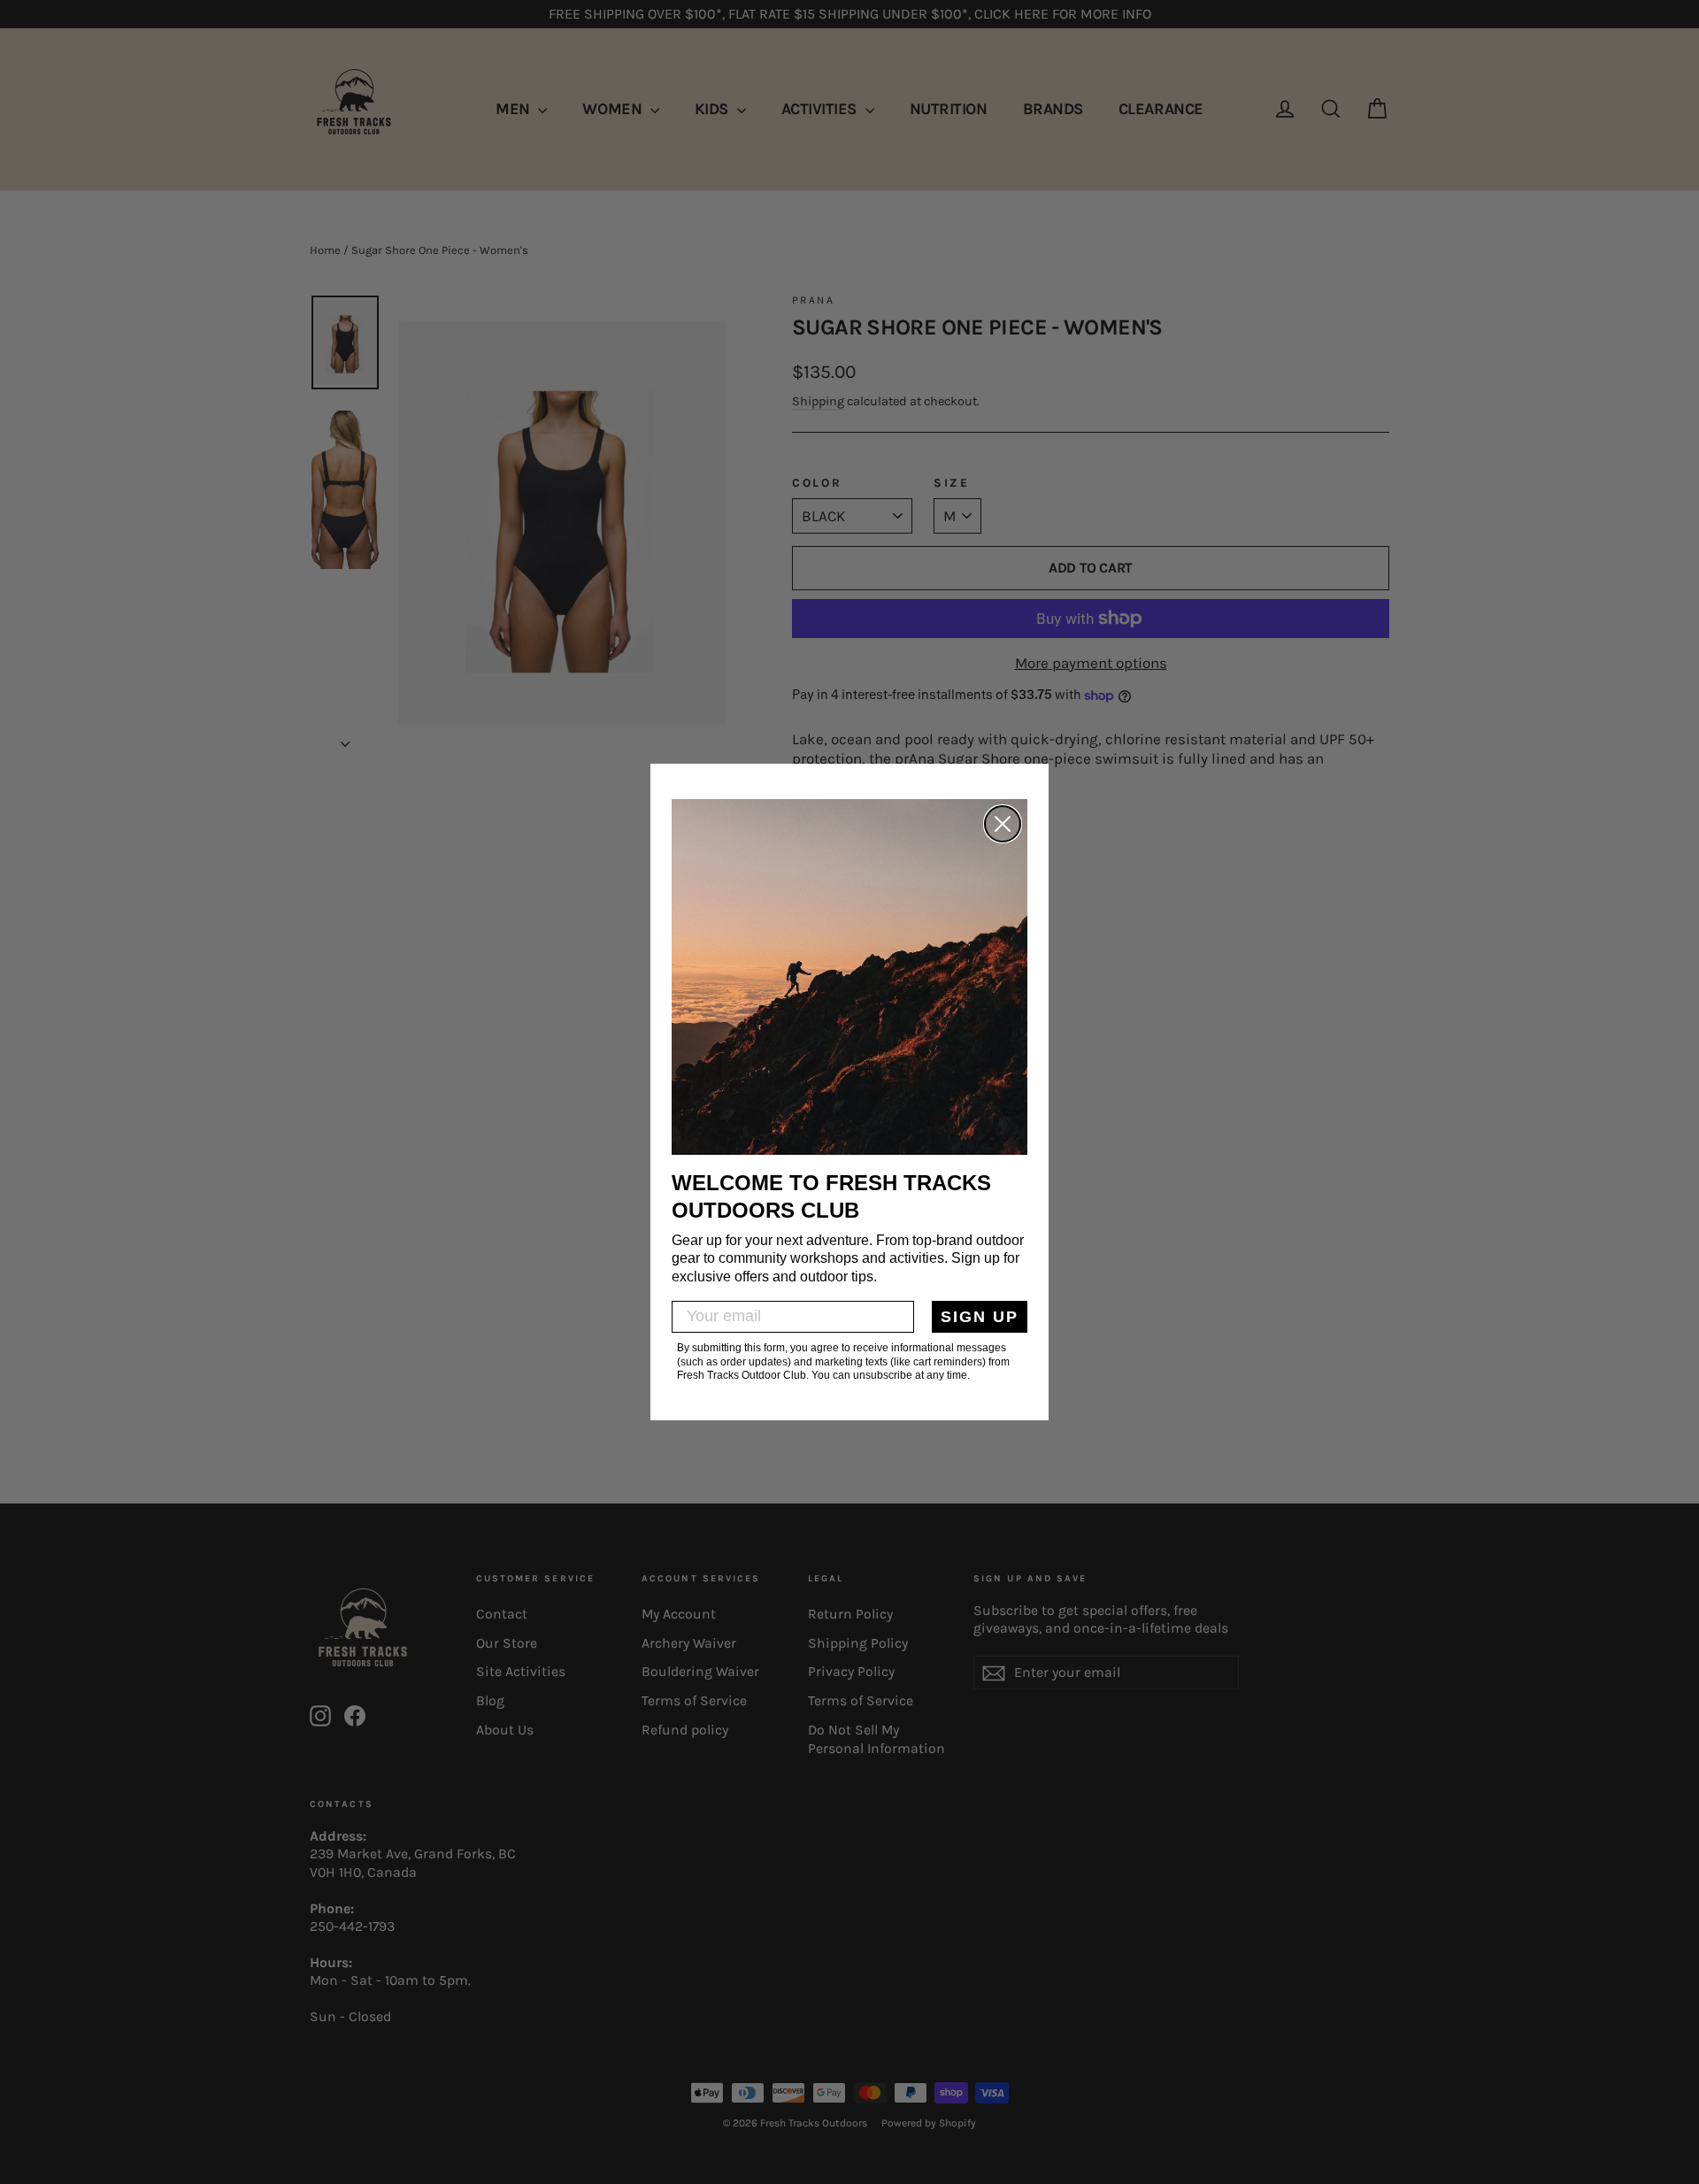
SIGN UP (980, 1317)
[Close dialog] (1003, 824)
